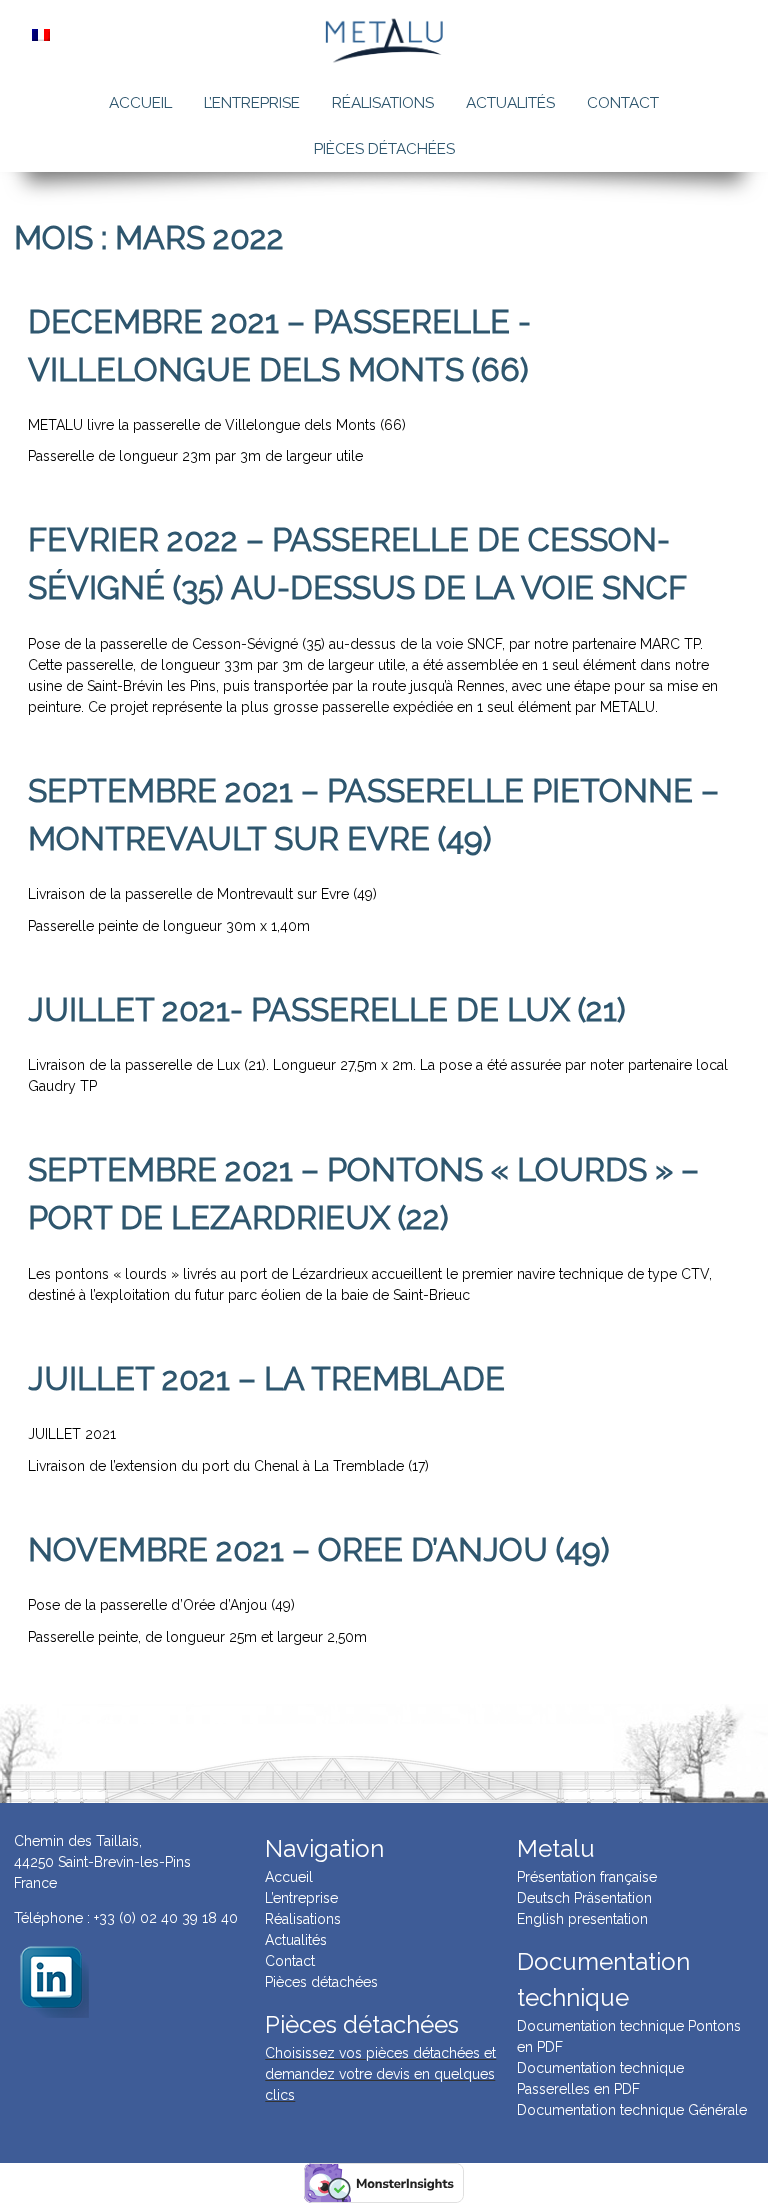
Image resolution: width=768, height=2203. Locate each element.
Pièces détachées (384, 149)
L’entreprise (252, 103)
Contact (623, 103)
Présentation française (587, 1877)
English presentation (582, 1919)
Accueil (140, 103)
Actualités (510, 103)
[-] (51, 1979)
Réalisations (383, 103)
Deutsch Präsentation (584, 1898)
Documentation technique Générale (632, 2110)
